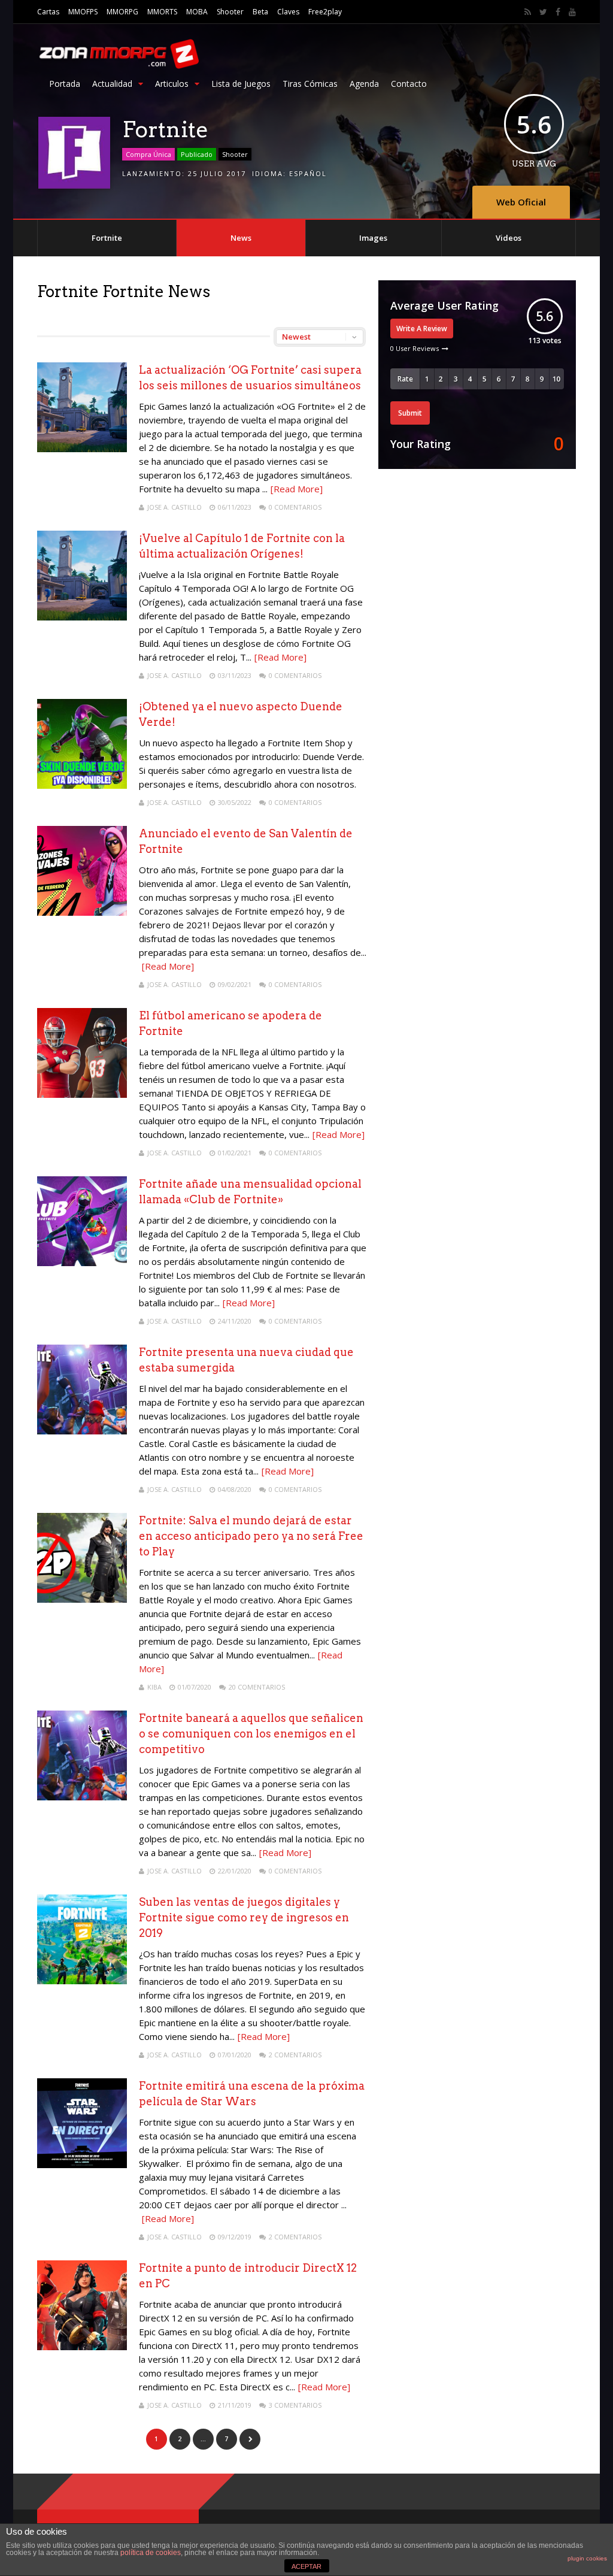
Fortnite (107, 238)
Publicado (197, 154)
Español (308, 173)
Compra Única (148, 154)
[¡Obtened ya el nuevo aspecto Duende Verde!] (82, 785)
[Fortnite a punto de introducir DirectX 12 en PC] (82, 2347)
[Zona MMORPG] (118, 66)
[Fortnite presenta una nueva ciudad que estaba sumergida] (82, 1431)
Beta (260, 12)
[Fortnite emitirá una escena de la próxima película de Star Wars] (82, 2165)
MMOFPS (83, 12)
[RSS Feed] (528, 12)
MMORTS (162, 12)
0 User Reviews (415, 348)
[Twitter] (543, 12)
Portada (65, 84)
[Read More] (297, 489)
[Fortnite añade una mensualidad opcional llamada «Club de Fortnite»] (82, 1263)
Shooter (230, 12)
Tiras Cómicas (310, 84)
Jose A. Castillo (175, 507)
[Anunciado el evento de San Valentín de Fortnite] (82, 912)
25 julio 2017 (217, 173)
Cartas (48, 12)
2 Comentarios (295, 2055)
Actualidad (112, 84)
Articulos (172, 84)
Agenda (364, 84)
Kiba (154, 1687)
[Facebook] (558, 12)
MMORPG (122, 12)
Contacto (409, 84)
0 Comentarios (295, 507)
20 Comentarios (257, 1687)
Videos (509, 238)
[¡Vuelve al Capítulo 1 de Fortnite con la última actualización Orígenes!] (82, 617)
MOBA (197, 12)
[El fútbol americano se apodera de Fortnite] (82, 1095)
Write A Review (422, 329)
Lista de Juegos (241, 84)
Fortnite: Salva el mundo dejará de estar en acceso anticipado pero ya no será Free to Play (251, 1536)
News (241, 238)
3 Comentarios (295, 2405)
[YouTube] (572, 12)
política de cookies (151, 2553)
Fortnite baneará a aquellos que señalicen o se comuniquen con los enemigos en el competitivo (251, 1734)
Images (373, 238)
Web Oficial (521, 202)
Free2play (325, 12)
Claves (288, 12)
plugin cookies (587, 2558)
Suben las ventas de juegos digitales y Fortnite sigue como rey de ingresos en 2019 (244, 1917)
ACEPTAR (306, 2566)
